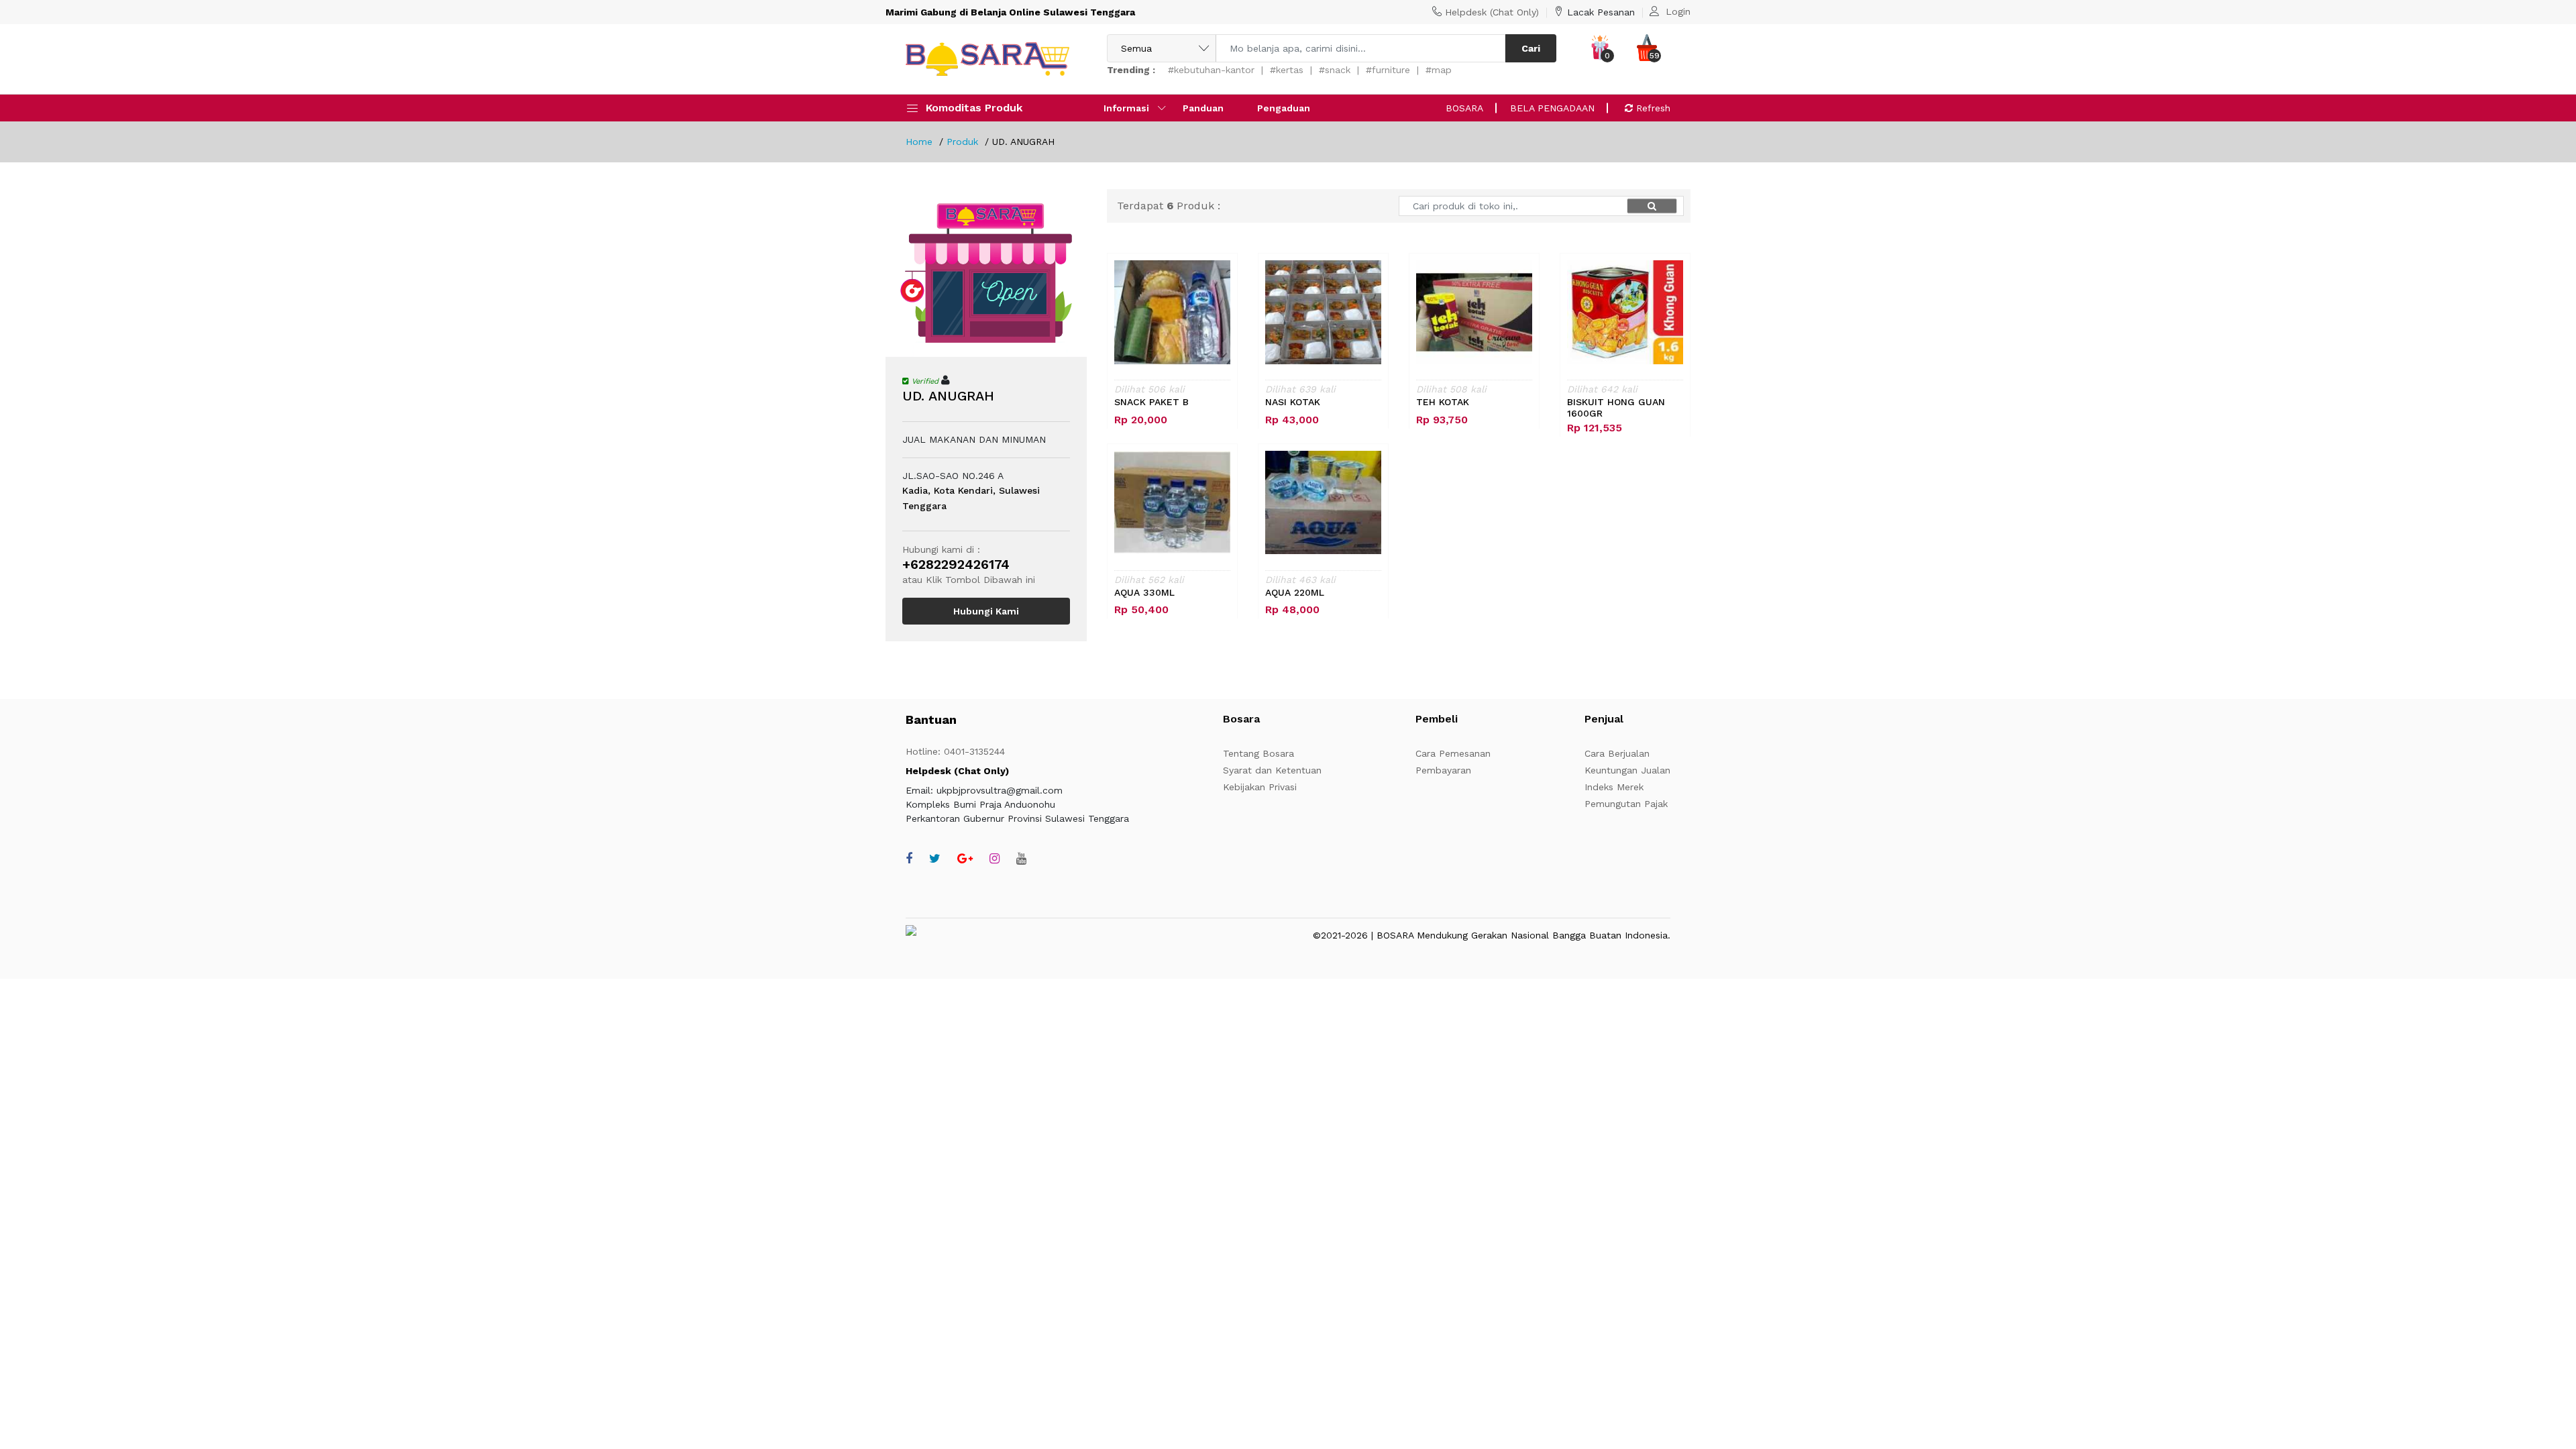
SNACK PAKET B (1151, 402)
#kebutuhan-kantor (1211, 70)
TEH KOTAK (1443, 402)
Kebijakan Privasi (1260, 787)
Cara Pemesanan (1453, 753)
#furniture (1388, 70)
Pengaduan (1284, 108)
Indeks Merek (1614, 787)
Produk (962, 142)
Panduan (1203, 108)
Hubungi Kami (986, 611)
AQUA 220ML (1295, 592)
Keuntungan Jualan (1627, 770)
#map (1439, 70)
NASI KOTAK (1293, 402)
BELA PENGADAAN (1552, 108)
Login (1678, 11)
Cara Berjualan (1617, 753)
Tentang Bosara (1258, 753)
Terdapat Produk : (1169, 206)
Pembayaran (1443, 770)
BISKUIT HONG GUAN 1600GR (1616, 408)
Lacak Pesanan (1601, 12)
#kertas (1287, 70)
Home (919, 142)
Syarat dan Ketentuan (1272, 770)
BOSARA (1464, 108)
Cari (1531, 48)
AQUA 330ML (1144, 592)
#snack (1335, 70)
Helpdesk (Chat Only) (1492, 12)
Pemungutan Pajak (1626, 804)
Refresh (1652, 108)
